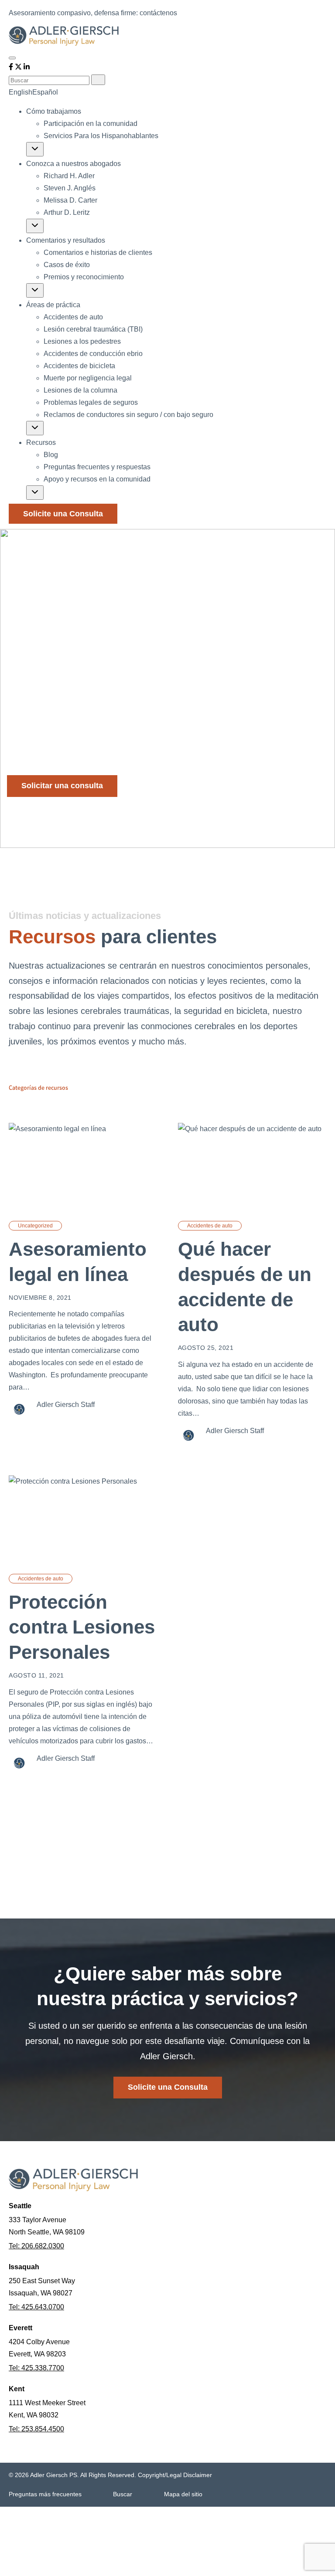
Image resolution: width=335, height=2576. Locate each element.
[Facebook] (12, 68)
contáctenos (158, 13)
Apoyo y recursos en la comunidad (97, 479)
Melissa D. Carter (70, 200)
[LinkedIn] (27, 68)
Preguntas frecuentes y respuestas (97, 467)
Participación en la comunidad (91, 124)
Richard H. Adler (69, 176)
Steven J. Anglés (70, 188)
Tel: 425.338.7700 (36, 2368)
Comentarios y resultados (66, 240)
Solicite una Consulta (63, 514)
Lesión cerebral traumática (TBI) (93, 329)
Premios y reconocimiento (84, 277)
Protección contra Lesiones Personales (82, 1627)
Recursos (41, 442)
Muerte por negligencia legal (88, 378)
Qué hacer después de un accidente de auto (245, 1287)
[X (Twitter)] (19, 68)
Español (45, 92)
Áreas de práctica (53, 305)
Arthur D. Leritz (67, 212)
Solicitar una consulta (62, 786)
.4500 (55, 2429)
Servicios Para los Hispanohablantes (101, 136)
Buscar (123, 2494)
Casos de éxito (67, 265)
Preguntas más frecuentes (45, 2494)
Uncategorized (35, 1226)
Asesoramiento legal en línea (78, 1262)
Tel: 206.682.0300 (36, 2246)
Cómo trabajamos (54, 111)
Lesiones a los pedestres (82, 341)
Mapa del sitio (183, 2494)
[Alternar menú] (12, 58)
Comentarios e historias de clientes (98, 253)
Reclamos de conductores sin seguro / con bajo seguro (128, 415)
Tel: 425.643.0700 (36, 2307)
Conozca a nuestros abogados (73, 164)
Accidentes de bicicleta (79, 366)
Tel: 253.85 (26, 2429)
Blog (51, 455)
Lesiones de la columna (80, 390)
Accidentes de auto (73, 317)
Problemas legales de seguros (91, 402)
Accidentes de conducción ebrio (93, 354)
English (21, 92)
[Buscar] (98, 80)
